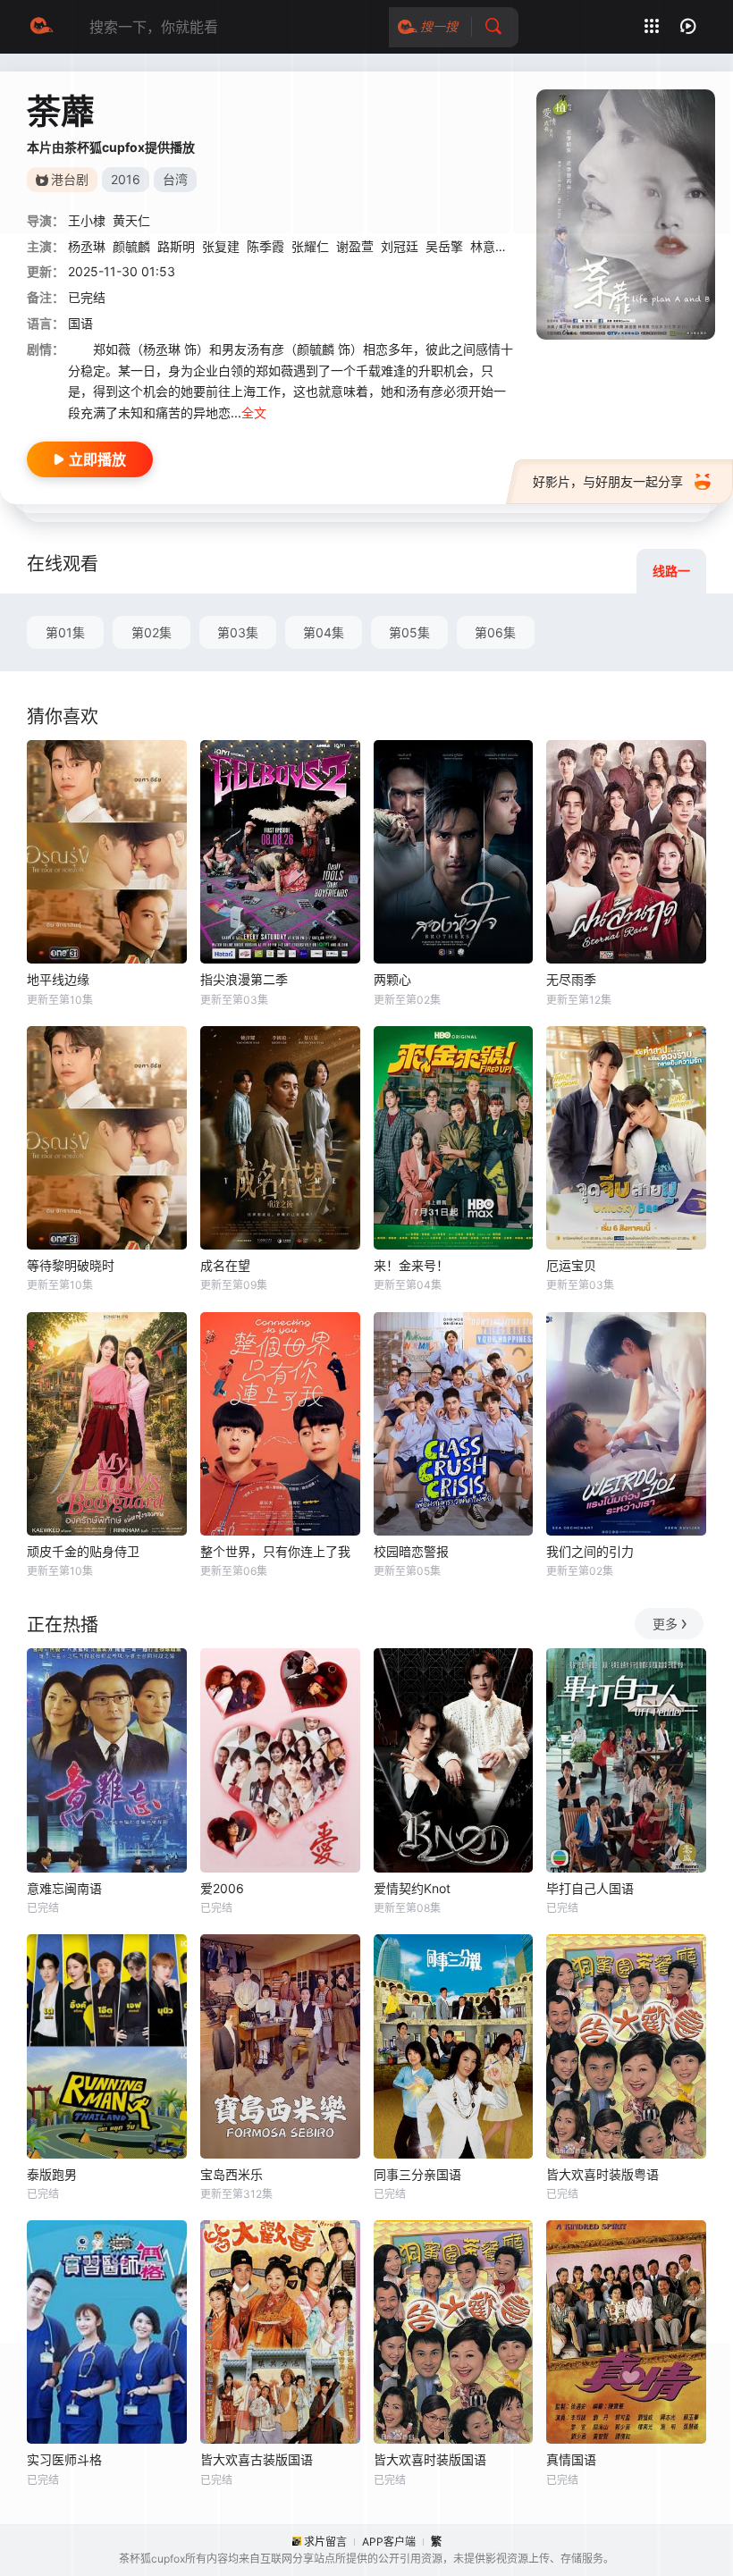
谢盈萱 (355, 246)
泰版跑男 (52, 2174)
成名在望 (225, 1265)
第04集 (324, 632)
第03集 (238, 632)
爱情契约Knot (412, 1888)
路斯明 (176, 246)
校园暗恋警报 (411, 1551)
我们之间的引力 (590, 1551)
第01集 (65, 632)
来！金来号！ (411, 1265)
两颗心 (392, 979)
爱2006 (222, 1888)
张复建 (221, 246)
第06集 (495, 632)
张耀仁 (310, 246)
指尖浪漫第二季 (244, 979)
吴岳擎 (444, 246)
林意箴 (489, 246)
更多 (665, 1624)
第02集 (152, 632)
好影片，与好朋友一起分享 (608, 481)
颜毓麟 (131, 246)
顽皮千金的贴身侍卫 (83, 1551)
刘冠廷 (400, 246)
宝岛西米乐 (232, 2174)
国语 (80, 323)
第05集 (409, 632)
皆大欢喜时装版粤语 (602, 2174)
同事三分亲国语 (417, 2174)
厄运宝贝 (571, 1265)
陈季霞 (265, 246)
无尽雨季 (571, 979)
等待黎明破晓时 (71, 1265)
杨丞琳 (87, 246)
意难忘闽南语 (64, 1888)
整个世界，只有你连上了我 (275, 1551)
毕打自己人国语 (590, 1888)
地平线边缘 (58, 979)
